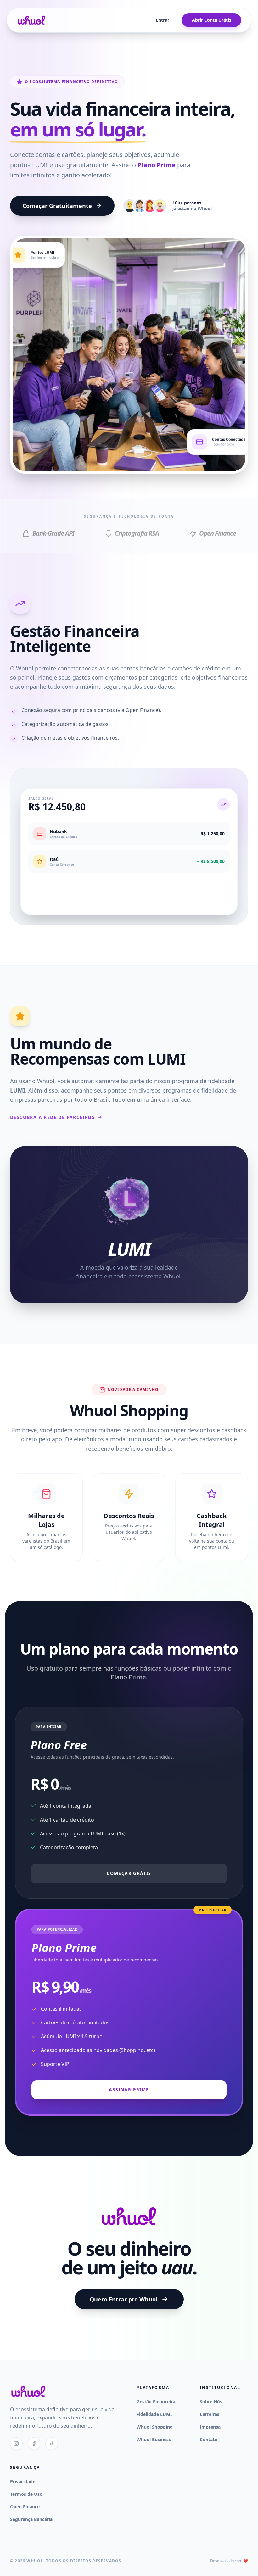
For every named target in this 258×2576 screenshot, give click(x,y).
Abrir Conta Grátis (212, 20)
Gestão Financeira (156, 2402)
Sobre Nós (211, 2402)
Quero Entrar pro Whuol (123, 2299)
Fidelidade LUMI (154, 2414)
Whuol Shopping (155, 2427)
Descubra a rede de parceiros (52, 1117)
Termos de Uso (26, 2494)
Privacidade (23, 2481)
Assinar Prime (129, 2090)
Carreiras (210, 2414)
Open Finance (25, 2507)
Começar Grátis (129, 1873)
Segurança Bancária (31, 2519)
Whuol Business (154, 2439)
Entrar (163, 20)
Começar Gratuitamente (57, 206)
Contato (209, 2439)
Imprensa (210, 2427)
